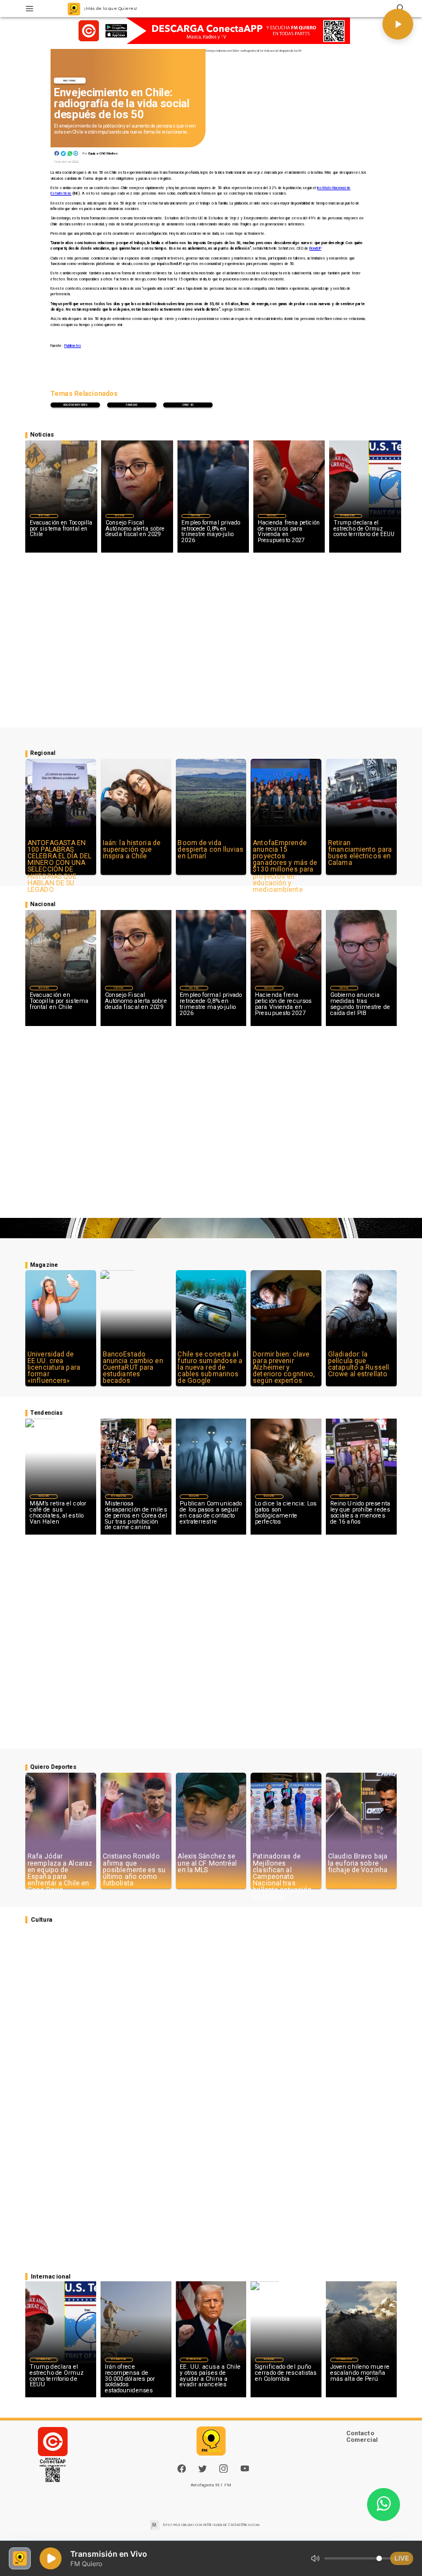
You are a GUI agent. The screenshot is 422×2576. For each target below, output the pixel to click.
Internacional (348, 516)
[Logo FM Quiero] (74, 9)
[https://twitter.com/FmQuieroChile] (202, 2471)
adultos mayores (75, 405)
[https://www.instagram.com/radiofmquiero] (223, 2471)
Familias (132, 405)
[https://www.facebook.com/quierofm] (182, 2469)
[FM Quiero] (29, 9)
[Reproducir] (398, 24)
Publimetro (73, 346)
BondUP (315, 249)
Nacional (70, 81)
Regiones (44, 516)
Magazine (44, 1496)
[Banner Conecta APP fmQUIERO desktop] (211, 31)
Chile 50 (188, 405)
